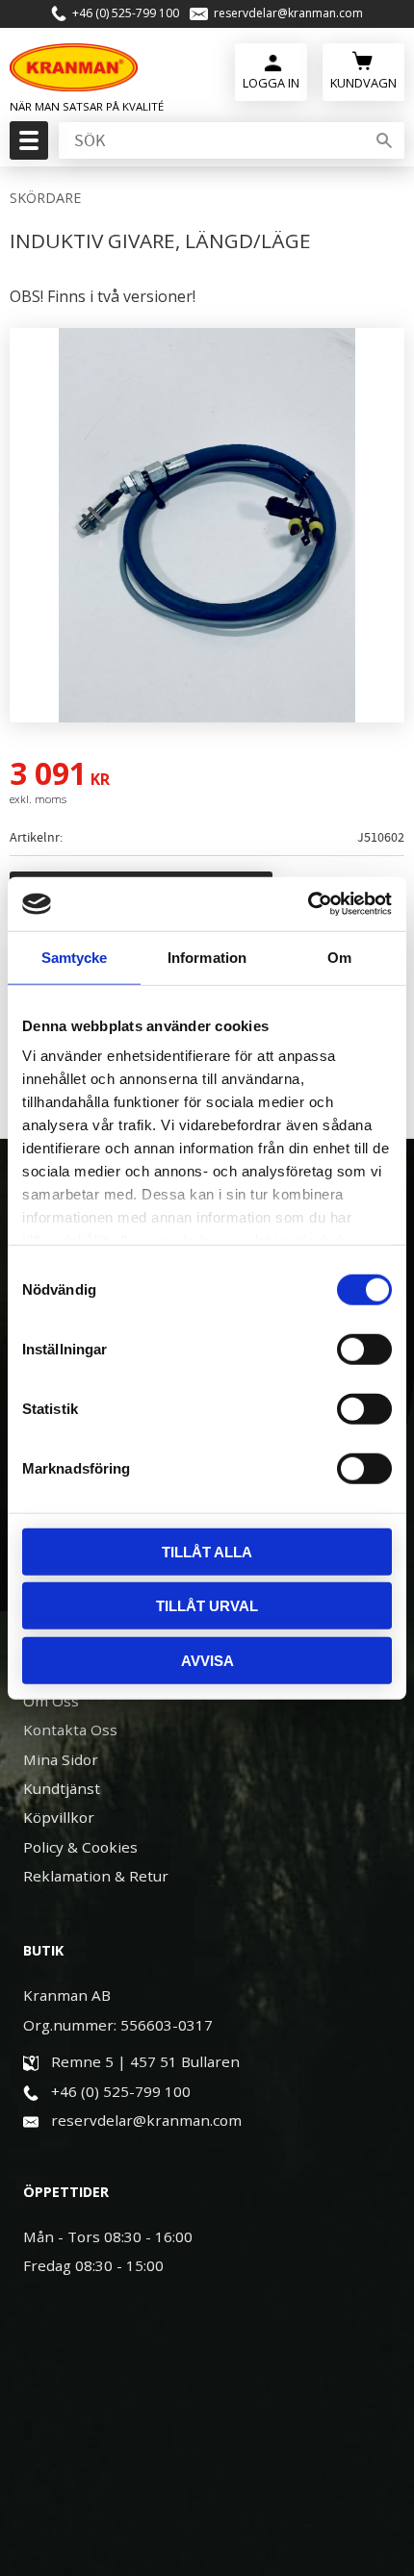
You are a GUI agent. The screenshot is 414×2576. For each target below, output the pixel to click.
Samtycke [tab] (75, 957)
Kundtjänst (62, 1788)
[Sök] (384, 140)
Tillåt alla (207, 1551)
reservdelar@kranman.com (288, 13)
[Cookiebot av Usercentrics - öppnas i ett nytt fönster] (308, 904)
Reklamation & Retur (96, 1876)
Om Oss (51, 1701)
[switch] (364, 1349)
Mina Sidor (61, 1759)
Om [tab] (339, 957)
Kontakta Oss (70, 1730)
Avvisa (207, 1660)
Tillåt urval (207, 1606)
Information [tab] (207, 957)
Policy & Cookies (80, 1847)
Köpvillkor (59, 1817)
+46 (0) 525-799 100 (126, 13)
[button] (26, 146)
